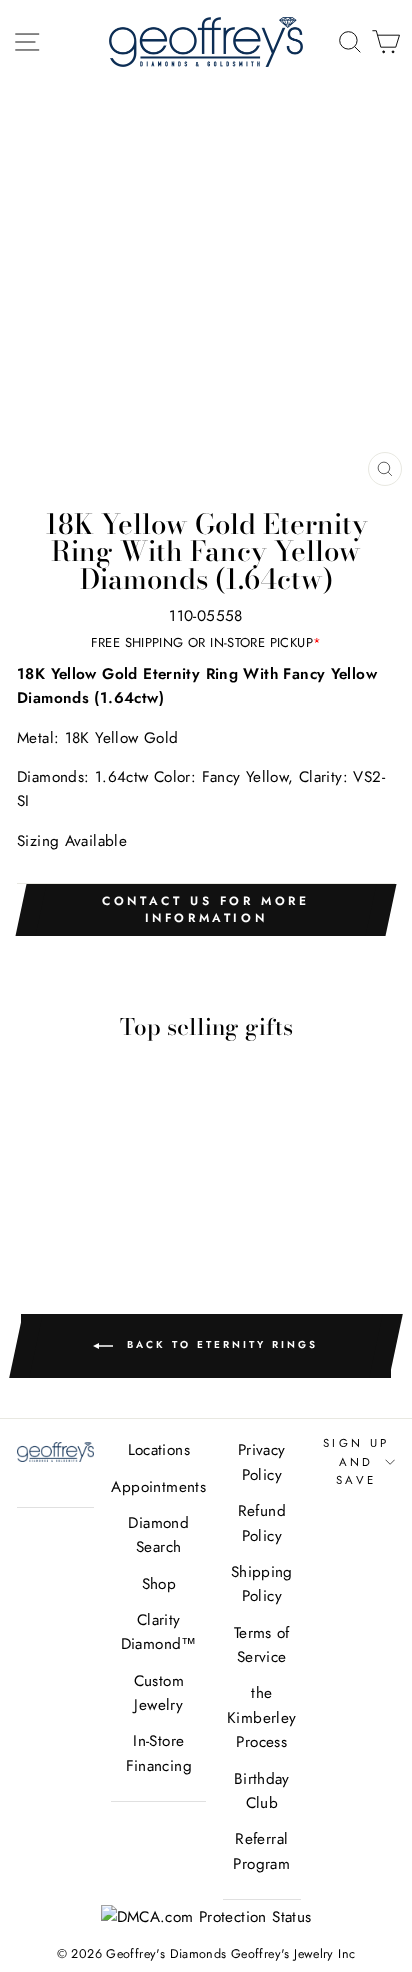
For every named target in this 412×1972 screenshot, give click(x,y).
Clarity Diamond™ (159, 1632)
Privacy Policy (262, 1462)
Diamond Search (158, 1535)
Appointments (158, 1487)
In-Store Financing (159, 1753)
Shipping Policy (262, 1584)
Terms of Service (262, 1645)
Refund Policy (262, 1523)
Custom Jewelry (159, 1693)
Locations (159, 1450)
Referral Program (261, 1851)
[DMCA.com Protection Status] (206, 1917)
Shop (159, 1584)
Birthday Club (262, 1791)
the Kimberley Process (261, 1717)
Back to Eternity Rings (219, 1345)
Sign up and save (356, 1461)
